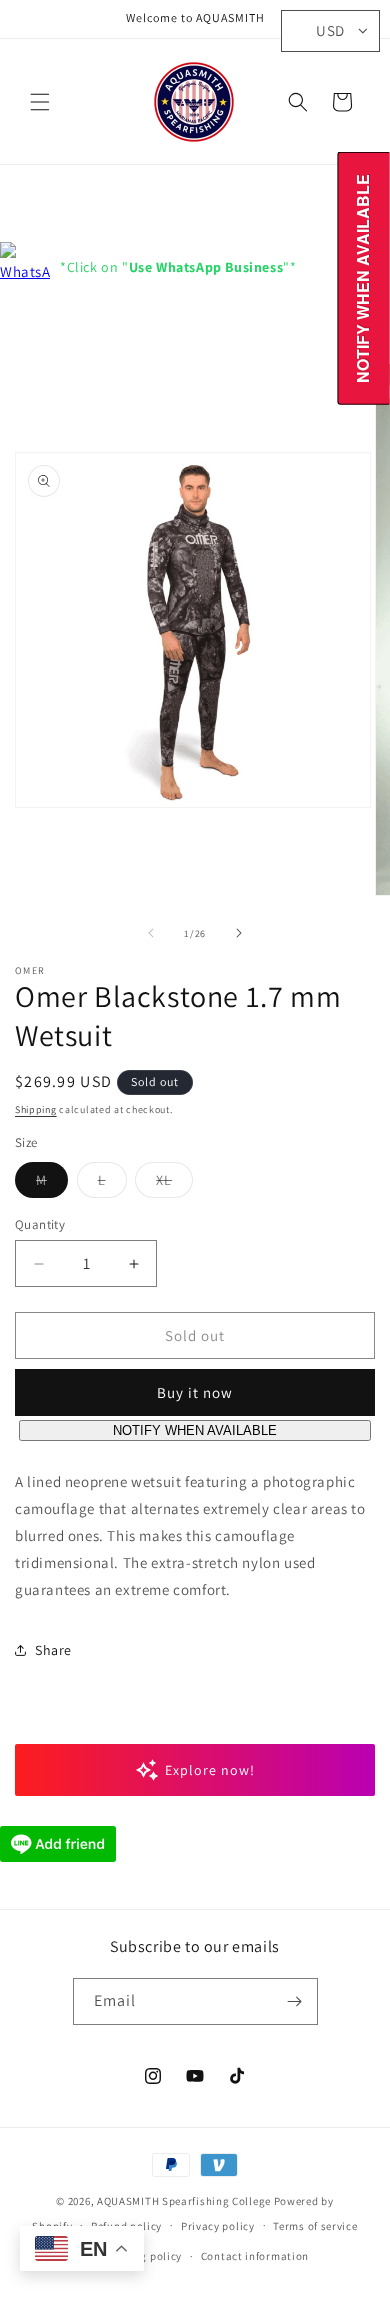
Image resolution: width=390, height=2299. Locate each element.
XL (174, 1184)
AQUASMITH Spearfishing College (184, 2201)
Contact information (255, 2256)
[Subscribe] (295, 2001)
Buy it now (195, 1392)
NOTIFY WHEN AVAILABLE (195, 1430)
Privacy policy (218, 2226)
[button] (40, 102)
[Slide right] (239, 933)
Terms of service (315, 2226)
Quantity (40, 1224)
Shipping (36, 1109)
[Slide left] (151, 933)
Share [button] (53, 1650)
